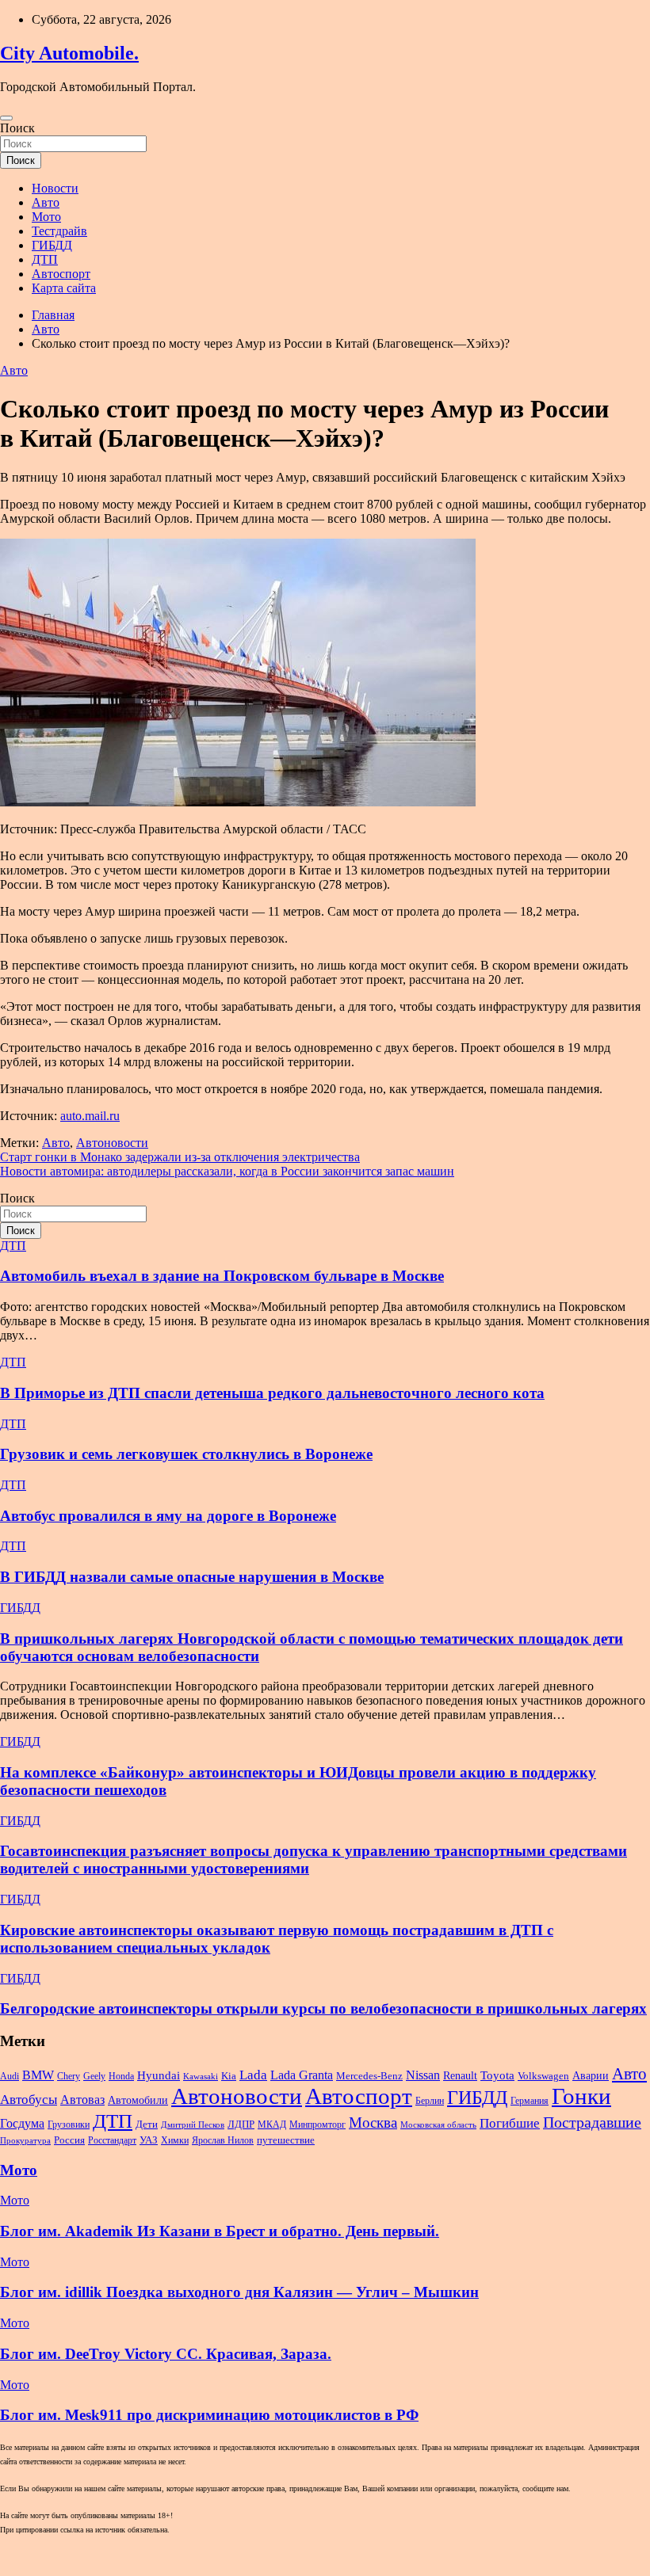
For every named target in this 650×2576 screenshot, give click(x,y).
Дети (147, 2124)
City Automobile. (69, 53)
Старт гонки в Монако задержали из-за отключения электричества (180, 1157)
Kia (229, 2076)
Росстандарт (112, 2140)
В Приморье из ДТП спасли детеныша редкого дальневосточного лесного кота (272, 1393)
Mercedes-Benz (369, 2076)
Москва (373, 2123)
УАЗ (149, 2140)
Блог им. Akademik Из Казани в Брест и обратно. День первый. (220, 2231)
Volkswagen (543, 2076)
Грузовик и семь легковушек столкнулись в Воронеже (186, 1454)
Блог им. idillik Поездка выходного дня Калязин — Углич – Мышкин (239, 2292)
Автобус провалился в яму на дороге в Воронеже (168, 1516)
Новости (55, 188)
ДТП (45, 259)
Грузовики (69, 2124)
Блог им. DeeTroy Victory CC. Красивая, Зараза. (166, 2354)
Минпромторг (317, 2124)
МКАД (272, 2124)
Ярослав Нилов (223, 2140)
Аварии (591, 2075)
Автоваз (82, 2100)
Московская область (438, 2125)
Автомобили (138, 2100)
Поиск (17, 128)
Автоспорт (61, 274)
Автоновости (112, 1143)
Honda (121, 2076)
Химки (175, 2140)
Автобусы (29, 2100)
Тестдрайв (59, 231)
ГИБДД (52, 245)
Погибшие (510, 2123)
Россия (69, 2140)
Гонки (581, 2096)
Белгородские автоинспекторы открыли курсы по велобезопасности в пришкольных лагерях (323, 2008)
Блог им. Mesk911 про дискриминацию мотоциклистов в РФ (209, 2415)
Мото (46, 217)
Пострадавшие (592, 2122)
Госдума (22, 2123)
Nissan (423, 2075)
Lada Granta (302, 2075)
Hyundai (159, 2075)
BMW (38, 2075)
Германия (530, 2101)
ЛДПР (241, 2124)
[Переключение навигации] (6, 118)
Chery (69, 2076)
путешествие (286, 2140)
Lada (253, 2075)
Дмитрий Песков (193, 2125)
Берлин (430, 2101)
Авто (46, 202)
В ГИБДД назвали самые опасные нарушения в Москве (192, 1577)
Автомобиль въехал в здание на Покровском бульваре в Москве (222, 1276)
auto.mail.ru (90, 1116)
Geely (94, 2076)
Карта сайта (64, 288)
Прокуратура (25, 2141)
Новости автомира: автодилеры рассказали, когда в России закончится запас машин (227, 1171)
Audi (10, 2076)
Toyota (497, 2075)
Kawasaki (201, 2077)
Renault (460, 2075)
